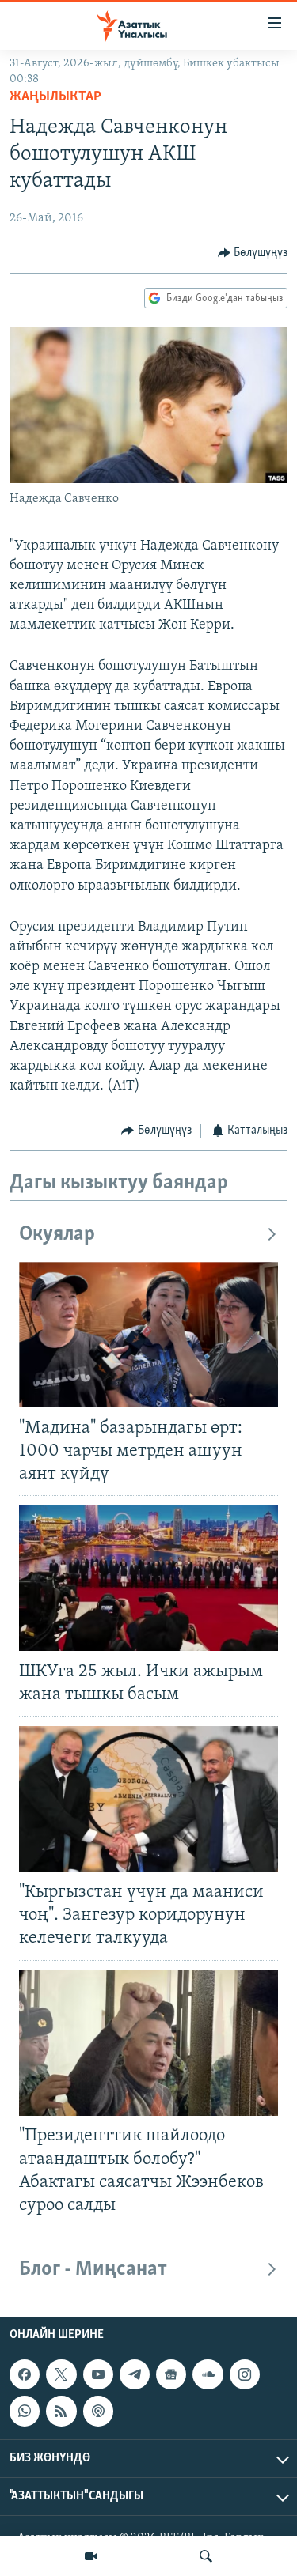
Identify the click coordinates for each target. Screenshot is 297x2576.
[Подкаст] (98, 2411)
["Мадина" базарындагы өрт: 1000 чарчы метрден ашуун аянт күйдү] (148, 1335)
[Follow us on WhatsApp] (25, 2411)
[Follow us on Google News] (171, 2374)
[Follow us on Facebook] (25, 2374)
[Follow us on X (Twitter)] (61, 2374)
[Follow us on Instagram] (245, 2374)
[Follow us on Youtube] (98, 2374)
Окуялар (57, 1235)
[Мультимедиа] (91, 2556)
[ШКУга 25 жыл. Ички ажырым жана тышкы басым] (148, 1578)
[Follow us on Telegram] (135, 2374)
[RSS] (61, 2411)
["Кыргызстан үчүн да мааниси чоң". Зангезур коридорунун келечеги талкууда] (148, 1799)
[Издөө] (206, 2556)
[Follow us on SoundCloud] (208, 2374)
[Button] (253, 253)
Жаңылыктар (55, 97)
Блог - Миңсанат (93, 2270)
